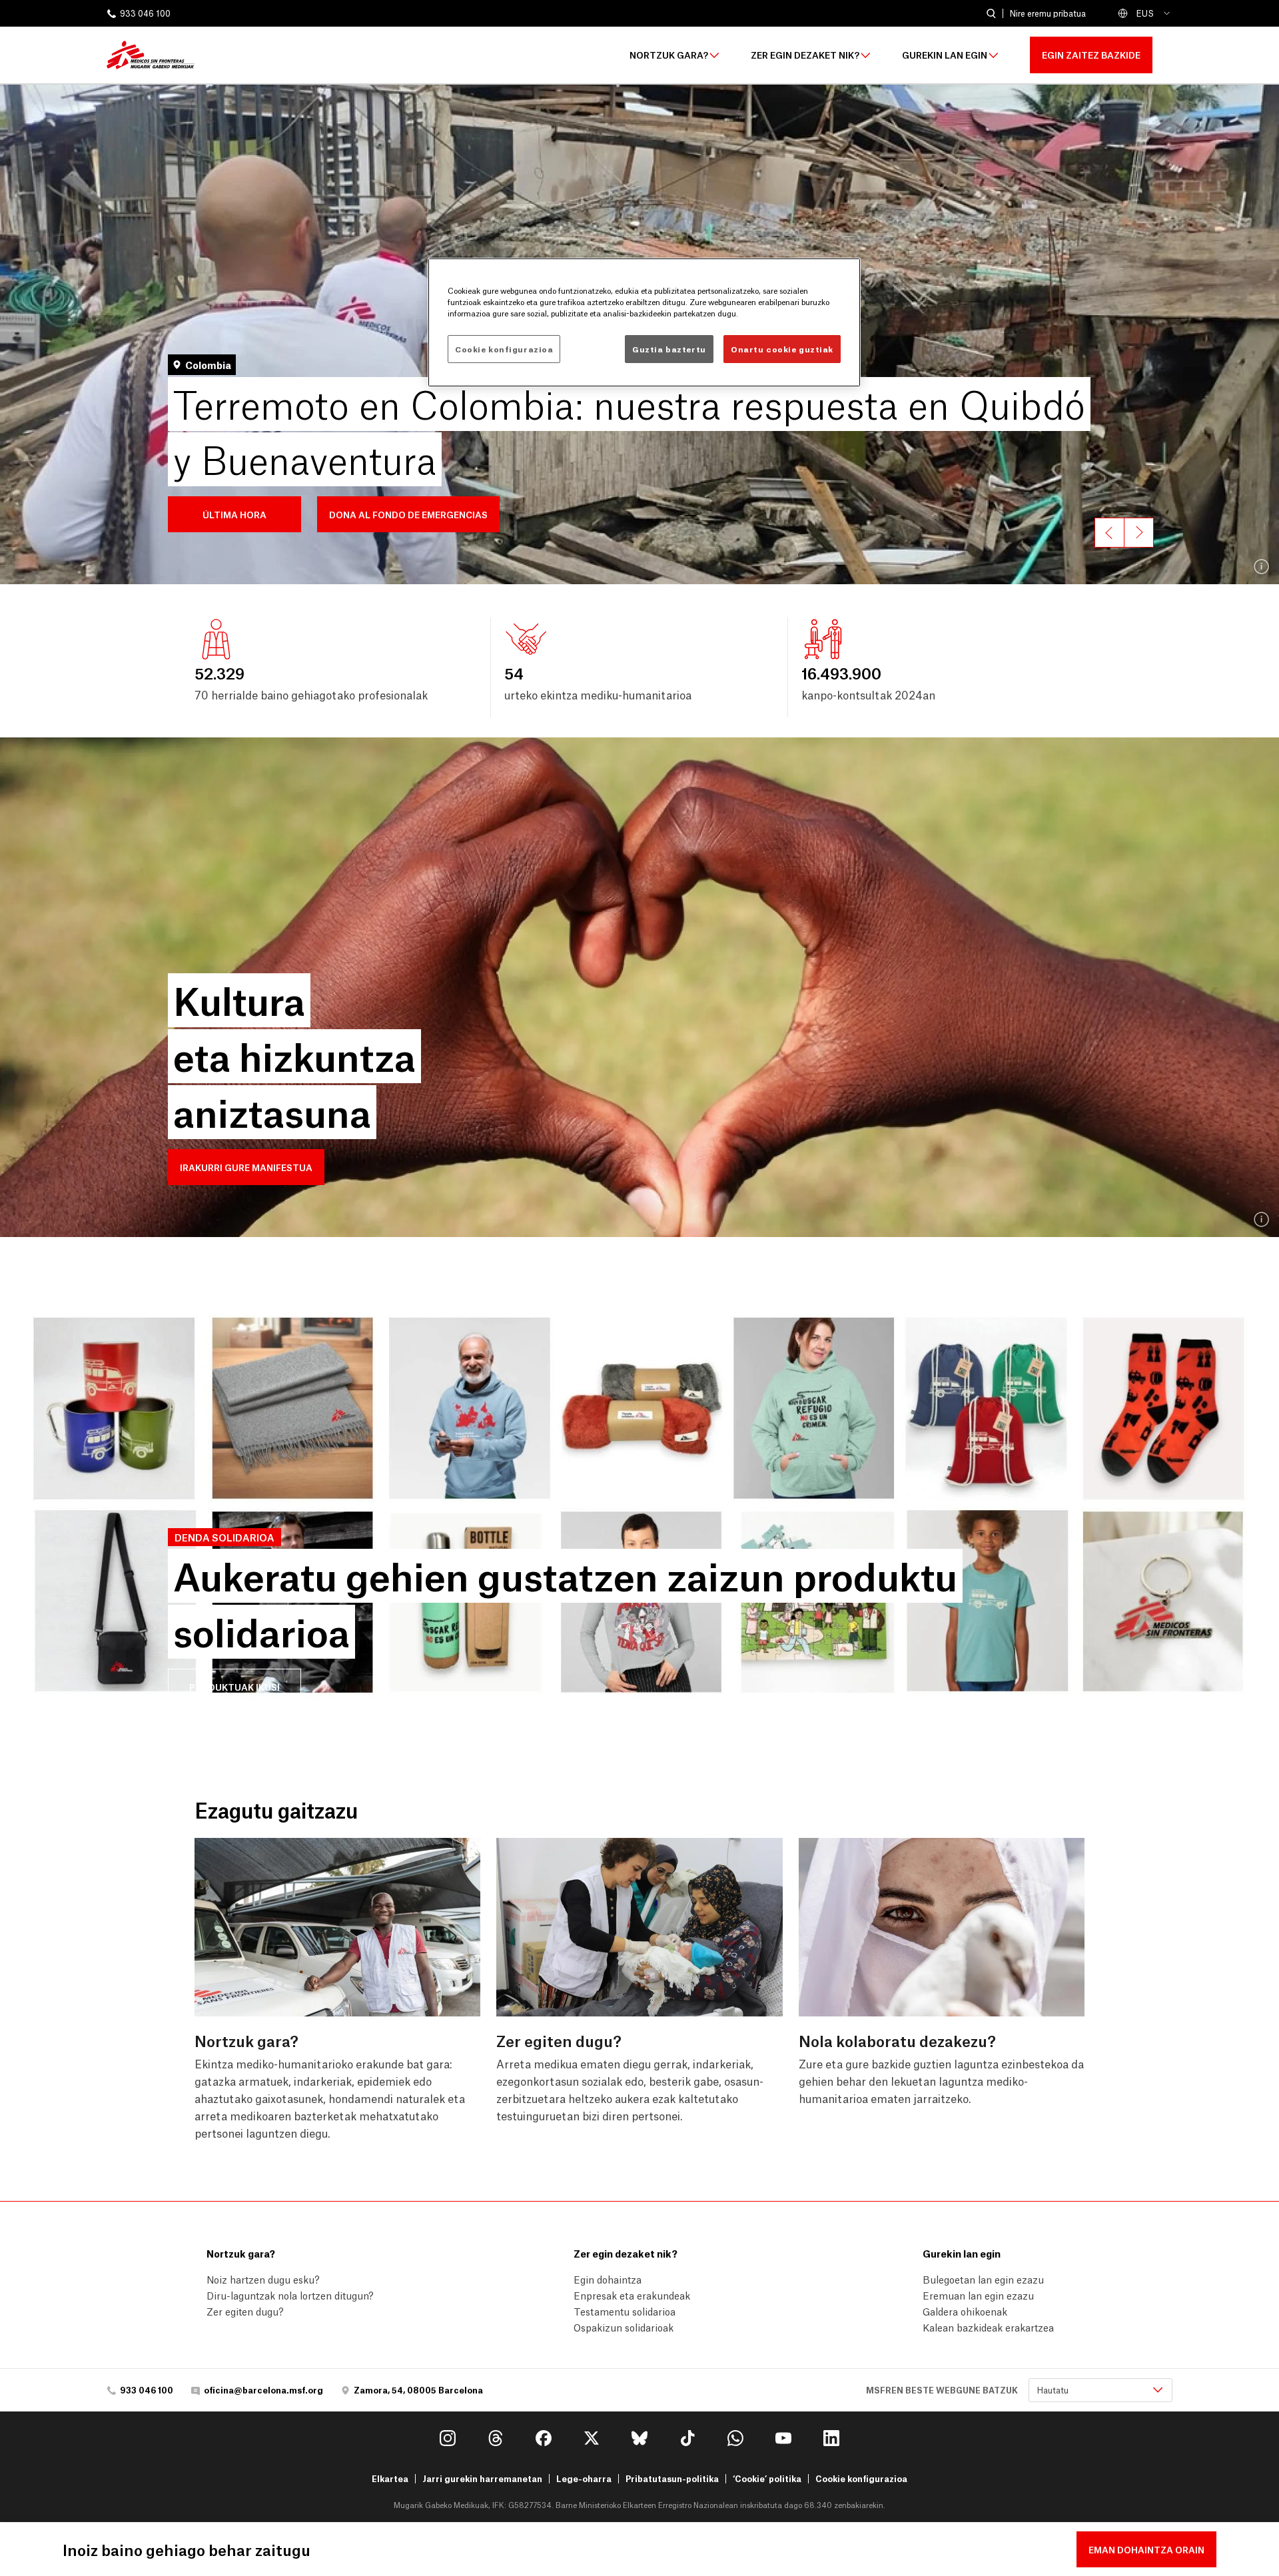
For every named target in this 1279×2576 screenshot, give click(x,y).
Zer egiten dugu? (245, 2311)
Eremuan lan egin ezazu (978, 2295)
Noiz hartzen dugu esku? (263, 2279)
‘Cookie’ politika (767, 2478)
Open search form (991, 14)
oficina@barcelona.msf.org (263, 2390)
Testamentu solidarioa (625, 2311)
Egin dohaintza (608, 2279)
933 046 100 (145, 14)
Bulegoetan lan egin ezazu (983, 2279)
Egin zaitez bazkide (1091, 54)
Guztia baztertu (669, 349)
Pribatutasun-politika (672, 2478)
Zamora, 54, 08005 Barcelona (418, 2390)
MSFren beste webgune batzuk (942, 2390)
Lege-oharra (584, 2478)
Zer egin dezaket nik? (805, 55)
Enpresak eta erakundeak (632, 2295)
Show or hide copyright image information (1262, 567)
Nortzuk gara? (669, 55)
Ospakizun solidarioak (624, 2327)
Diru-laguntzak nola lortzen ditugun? (290, 2295)
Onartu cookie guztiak (782, 349)
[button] (234, 514)
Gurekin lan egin (945, 55)
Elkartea (390, 2478)
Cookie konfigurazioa (861, 2479)
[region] (644, 322)
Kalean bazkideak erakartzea (988, 2327)
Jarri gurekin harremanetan (482, 2478)
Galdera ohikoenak (965, 2311)
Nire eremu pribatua (1048, 13)
